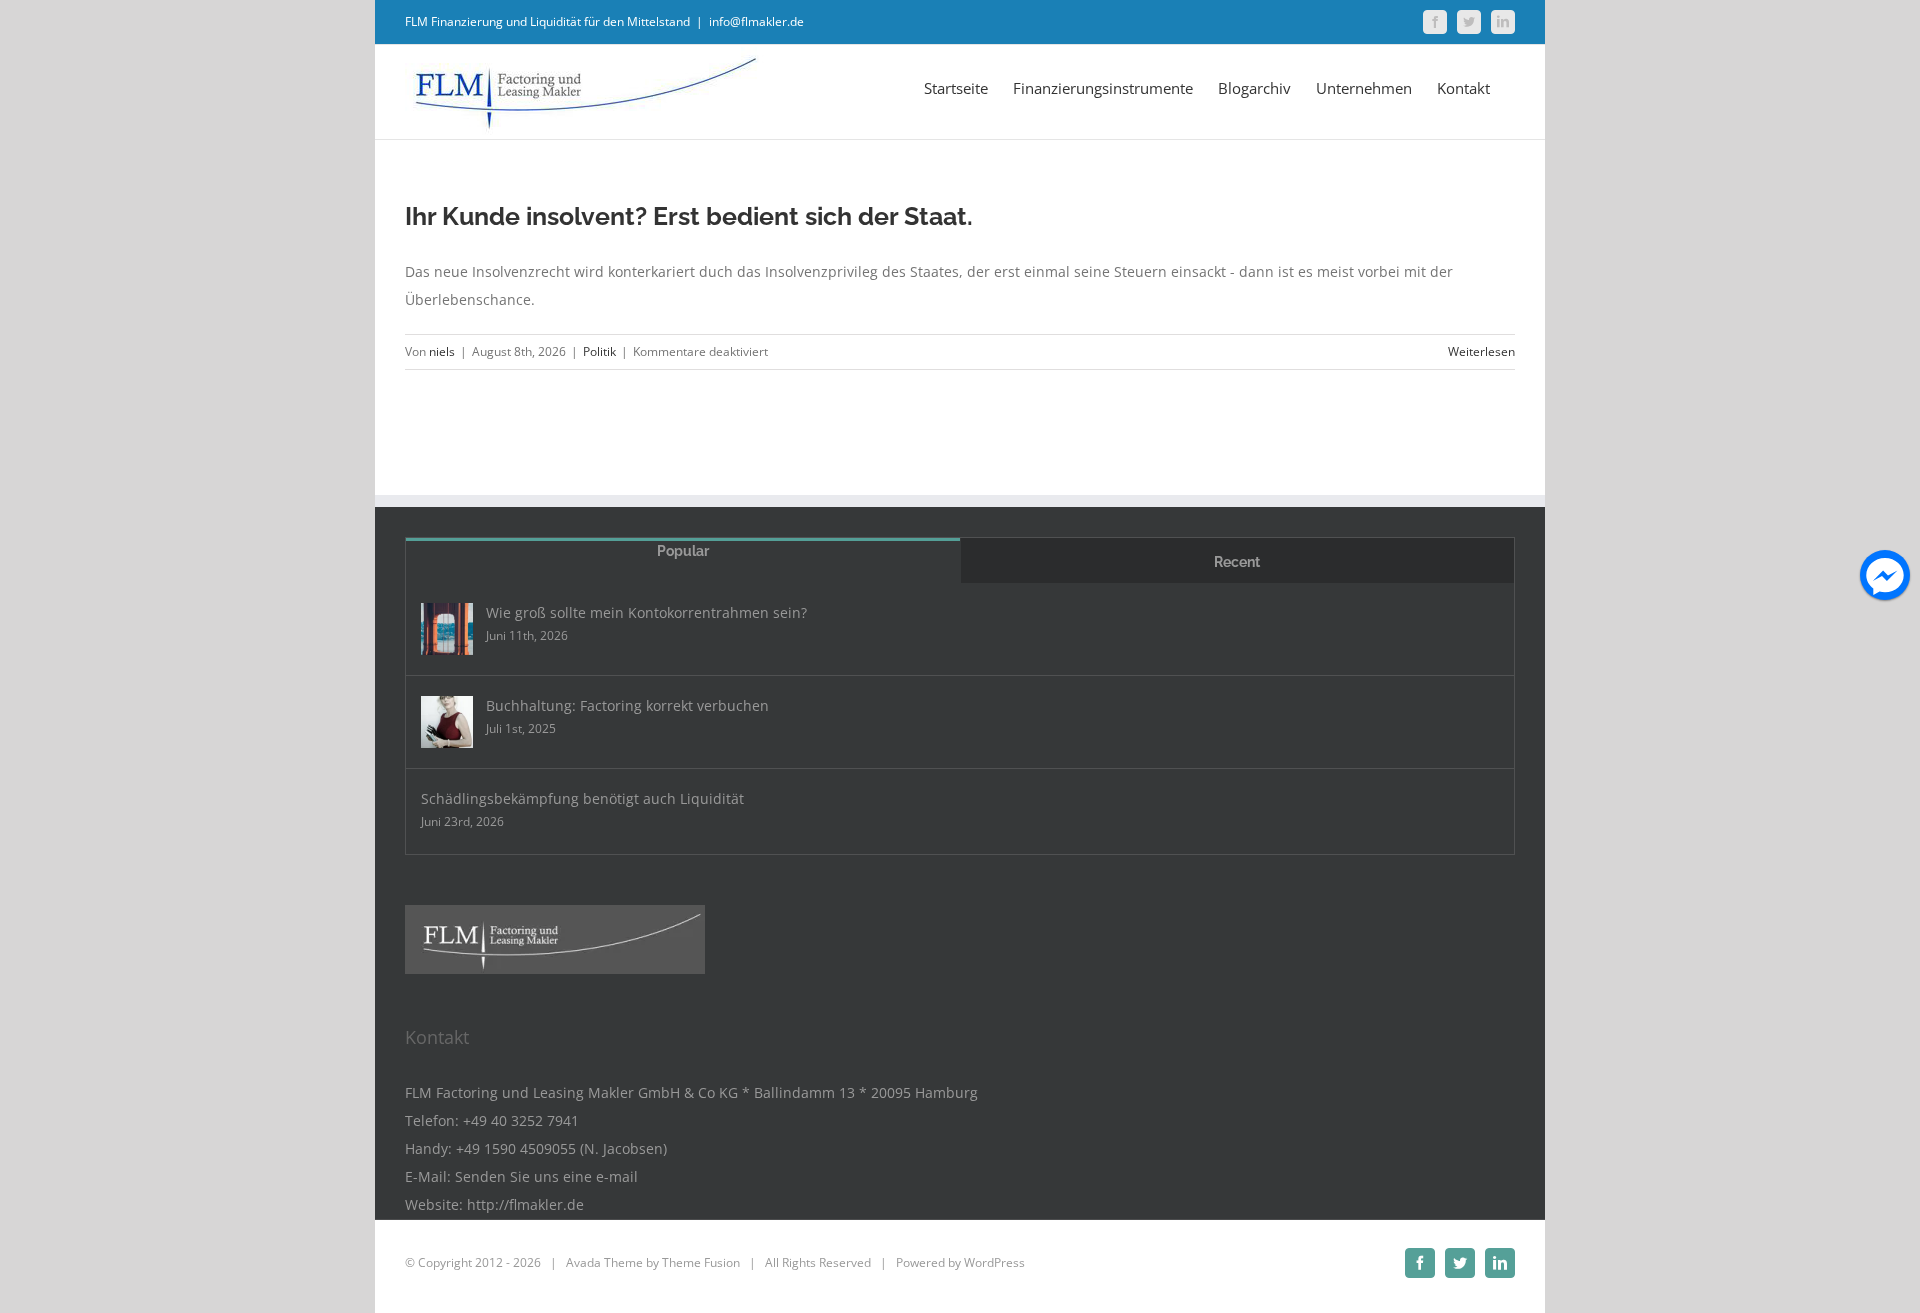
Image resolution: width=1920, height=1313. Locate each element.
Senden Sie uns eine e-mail (546, 1176)
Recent (1237, 562)
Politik (599, 351)
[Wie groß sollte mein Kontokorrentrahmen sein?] (447, 629)
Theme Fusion (701, 1262)
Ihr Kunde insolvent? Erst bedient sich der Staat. (689, 216)
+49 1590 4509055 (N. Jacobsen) (561, 1148)
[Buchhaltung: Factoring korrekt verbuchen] (447, 722)
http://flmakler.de (525, 1204)
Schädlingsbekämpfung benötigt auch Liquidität (582, 798)
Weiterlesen (1481, 351)
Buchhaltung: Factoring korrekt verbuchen (627, 705)
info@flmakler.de (756, 21)
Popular (683, 551)
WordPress (994, 1262)
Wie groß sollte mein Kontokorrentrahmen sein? (646, 612)
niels (442, 351)
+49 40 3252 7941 (521, 1120)
